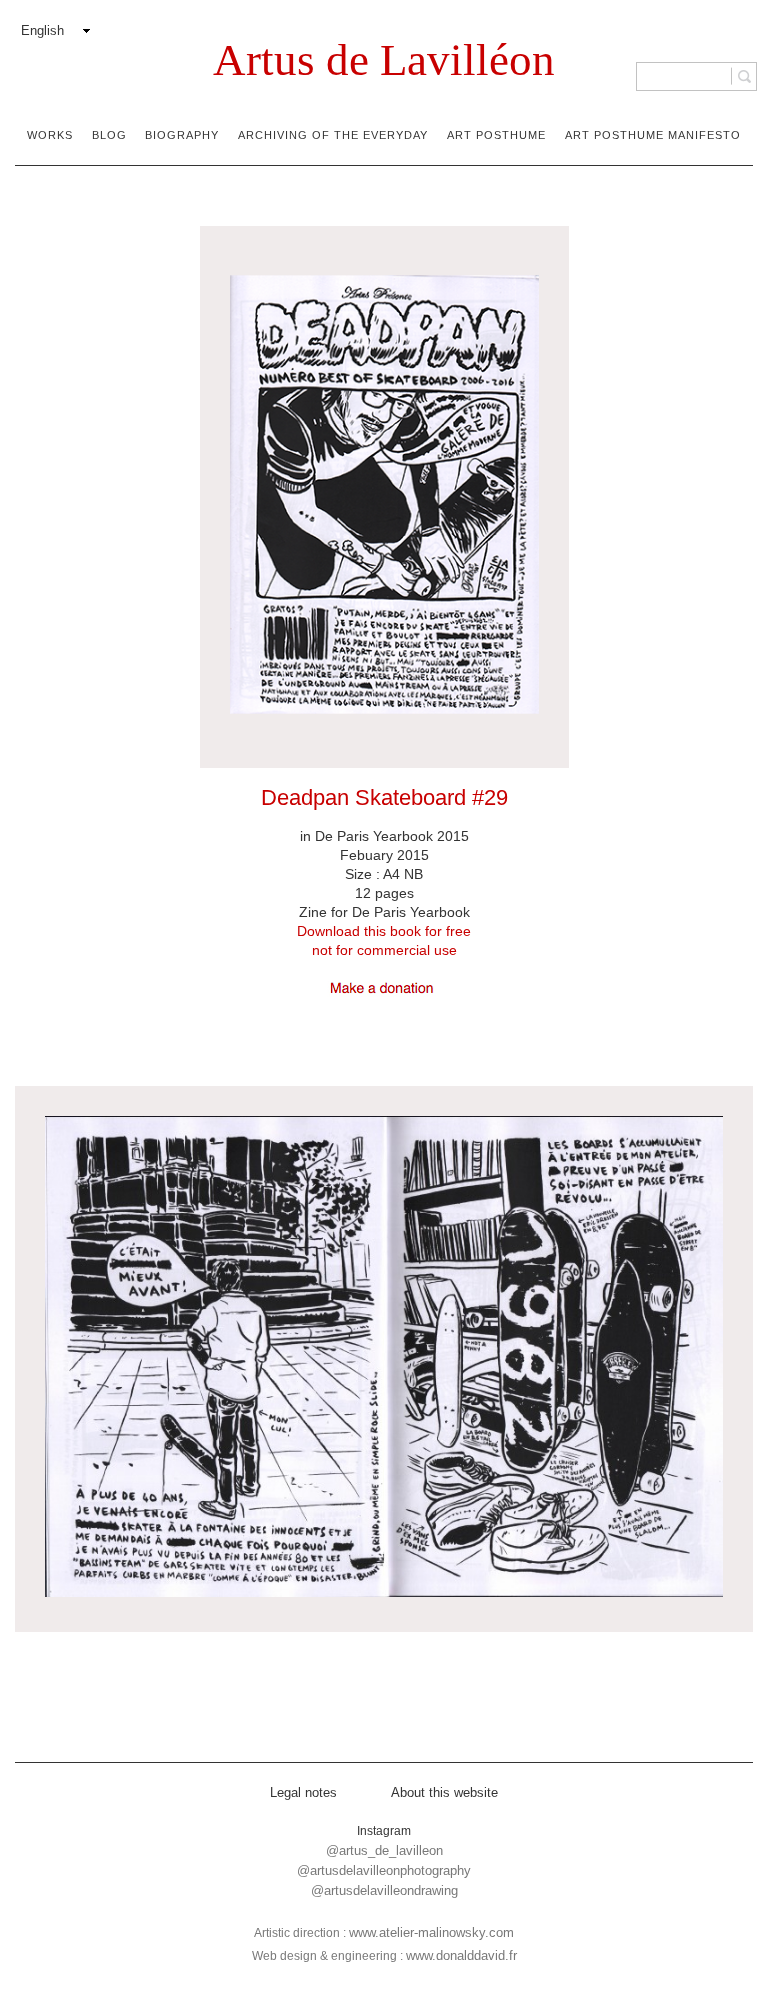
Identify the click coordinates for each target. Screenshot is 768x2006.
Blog (109, 135)
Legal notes (303, 1792)
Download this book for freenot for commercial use (384, 940)
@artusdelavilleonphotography (384, 1870)
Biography (182, 135)
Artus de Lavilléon (384, 60)
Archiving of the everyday (333, 135)
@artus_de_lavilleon (384, 1850)
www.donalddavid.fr (461, 1955)
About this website (444, 1792)
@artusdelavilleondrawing (384, 1890)
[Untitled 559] (384, 1359)
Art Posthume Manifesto (653, 135)
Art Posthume (496, 135)
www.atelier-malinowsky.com (431, 1932)
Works (50, 135)
